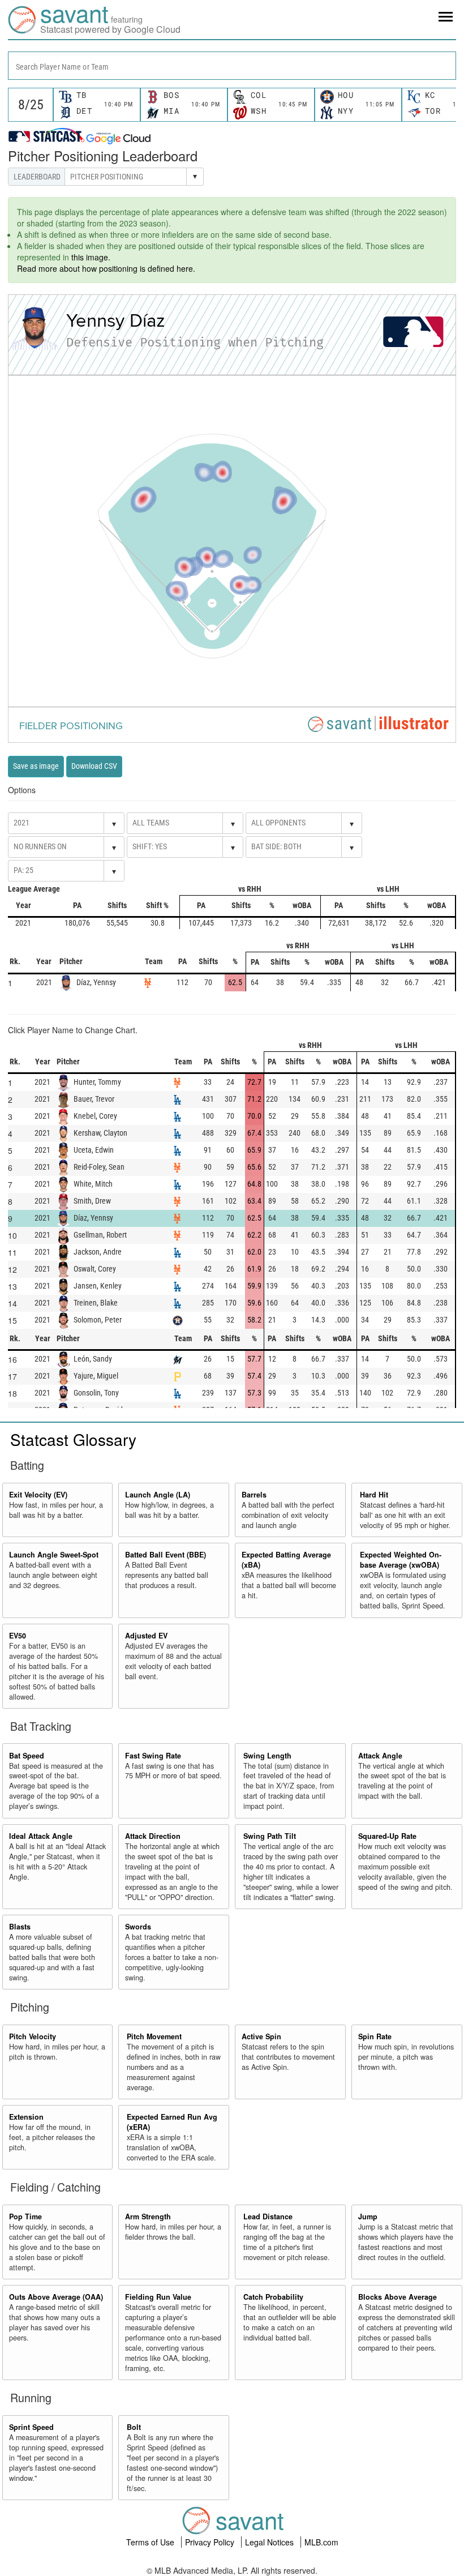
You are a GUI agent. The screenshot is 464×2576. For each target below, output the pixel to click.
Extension (26, 2117)
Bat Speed (27, 1756)
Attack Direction (153, 1836)
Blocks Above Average (398, 2297)
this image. (91, 257)
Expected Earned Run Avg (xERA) (172, 2122)
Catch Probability (273, 2297)
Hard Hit (374, 1495)
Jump (368, 2216)
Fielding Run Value (158, 2297)
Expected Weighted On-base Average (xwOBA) (401, 1560)
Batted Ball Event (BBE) (166, 1555)
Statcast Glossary (73, 1439)
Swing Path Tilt (270, 1836)
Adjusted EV (146, 1636)
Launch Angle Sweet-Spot (54, 1555)
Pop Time (25, 2216)
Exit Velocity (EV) (38, 1495)
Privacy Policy (211, 2542)
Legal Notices (270, 2542)
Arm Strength (148, 2216)
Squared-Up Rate (387, 1836)
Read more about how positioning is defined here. (106, 268)
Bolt (134, 2427)
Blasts (20, 1927)
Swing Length (267, 1756)
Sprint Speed (31, 2427)
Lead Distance (268, 2216)
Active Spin (261, 2036)
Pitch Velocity (33, 2036)
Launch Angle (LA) (158, 1495)
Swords (138, 1927)
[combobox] (232, 66)
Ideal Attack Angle (41, 1836)
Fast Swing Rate (153, 1756)
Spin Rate (375, 2036)
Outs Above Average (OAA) (56, 2297)
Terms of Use (151, 2542)
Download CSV (94, 766)
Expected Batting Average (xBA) (286, 1560)
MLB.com (321, 2542)
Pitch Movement (154, 2036)
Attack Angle (380, 1756)
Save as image (36, 766)
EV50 (18, 1636)
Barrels (254, 1495)
